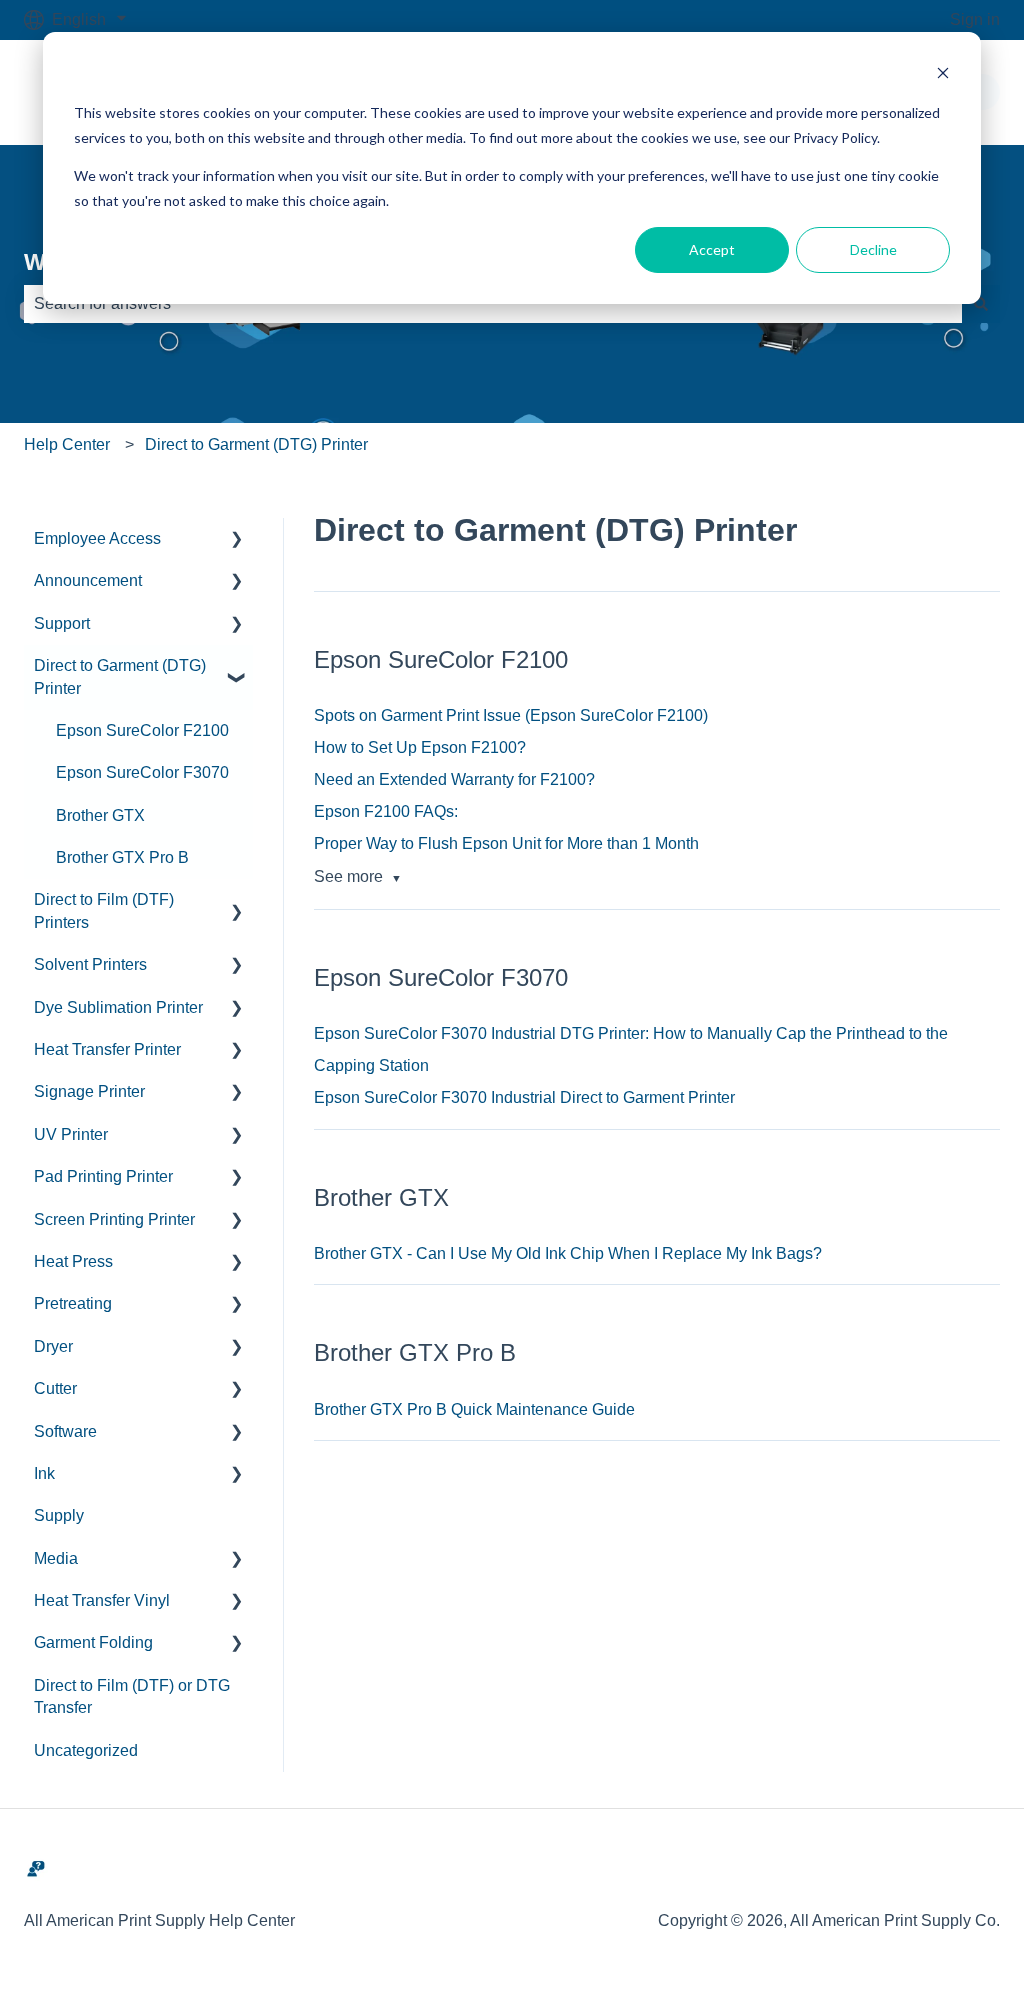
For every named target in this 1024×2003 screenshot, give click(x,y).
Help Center (67, 444)
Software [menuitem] (65, 1431)
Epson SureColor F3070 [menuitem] (142, 772)
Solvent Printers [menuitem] (90, 964)
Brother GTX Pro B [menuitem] (122, 857)
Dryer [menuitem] (53, 1346)
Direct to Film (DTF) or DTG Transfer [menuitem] (132, 1696)
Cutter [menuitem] (55, 1388)
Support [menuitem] (62, 623)
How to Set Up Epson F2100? (420, 747)
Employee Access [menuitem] (97, 538)
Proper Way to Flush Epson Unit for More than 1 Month (506, 843)
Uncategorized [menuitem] (86, 1750)
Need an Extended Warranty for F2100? (454, 779)
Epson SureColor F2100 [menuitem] (142, 730)
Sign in (975, 19)
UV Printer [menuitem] (71, 1134)
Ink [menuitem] (44, 1473)
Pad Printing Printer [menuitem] (103, 1176)
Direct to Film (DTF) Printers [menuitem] (104, 910)
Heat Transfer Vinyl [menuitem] (102, 1600)
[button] (237, 540)
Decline (873, 249)
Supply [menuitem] (59, 1515)
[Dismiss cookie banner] (943, 75)
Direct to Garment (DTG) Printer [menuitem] (120, 676)
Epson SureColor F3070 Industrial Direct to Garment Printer (524, 1097)
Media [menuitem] (56, 1558)
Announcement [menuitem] (88, 580)
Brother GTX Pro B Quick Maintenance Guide (474, 1409)
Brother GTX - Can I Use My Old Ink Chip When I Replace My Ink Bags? (568, 1253)
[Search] (981, 304)
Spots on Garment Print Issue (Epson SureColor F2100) (511, 715)
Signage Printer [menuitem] (89, 1091)
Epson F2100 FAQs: (386, 811)
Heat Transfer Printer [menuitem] (107, 1049)
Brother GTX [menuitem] (100, 815)
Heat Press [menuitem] (73, 1261)
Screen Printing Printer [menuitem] (114, 1219)
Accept (712, 249)
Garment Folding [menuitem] (93, 1642)
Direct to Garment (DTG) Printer (256, 444)
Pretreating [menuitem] (73, 1303)
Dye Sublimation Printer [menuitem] (118, 1007)
